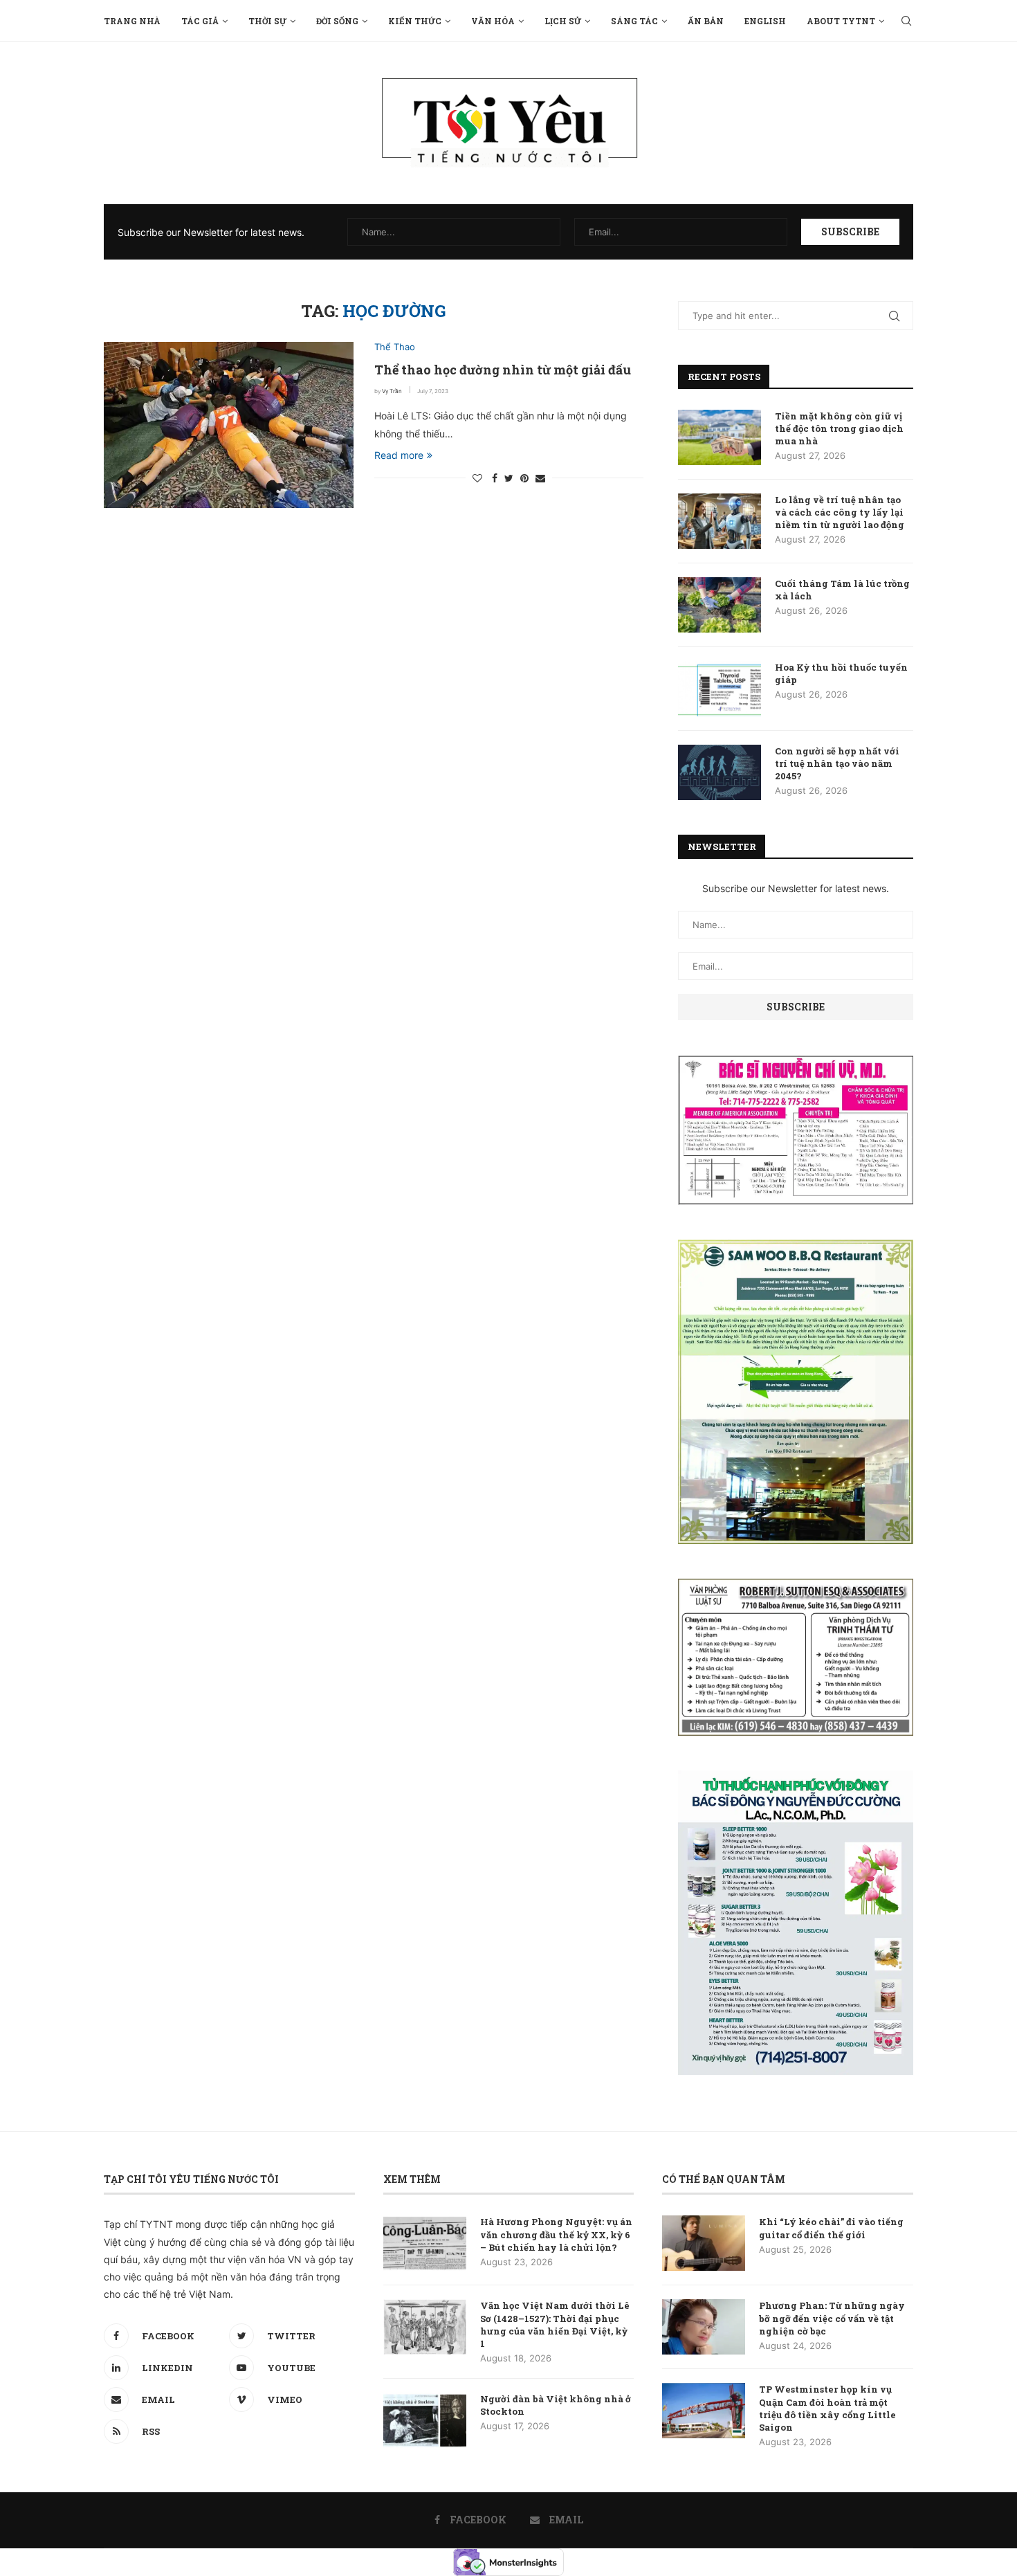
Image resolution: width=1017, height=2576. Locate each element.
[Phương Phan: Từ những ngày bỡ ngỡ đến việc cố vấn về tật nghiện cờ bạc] (704, 2327)
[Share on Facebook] (495, 478)
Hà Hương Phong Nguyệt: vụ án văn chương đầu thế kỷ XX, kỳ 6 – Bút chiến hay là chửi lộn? (556, 2234)
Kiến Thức (415, 21)
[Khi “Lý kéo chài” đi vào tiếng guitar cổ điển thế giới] (704, 2243)
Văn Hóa (493, 21)
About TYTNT (841, 21)
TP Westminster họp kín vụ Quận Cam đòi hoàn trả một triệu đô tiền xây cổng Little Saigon (827, 2408)
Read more (399, 455)
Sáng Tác (634, 21)
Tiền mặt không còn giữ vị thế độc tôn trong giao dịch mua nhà (839, 428)
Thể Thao (395, 347)
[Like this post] (477, 478)
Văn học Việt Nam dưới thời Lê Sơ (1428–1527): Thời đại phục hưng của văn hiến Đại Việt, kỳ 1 (555, 2324)
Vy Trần (392, 391)
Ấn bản (706, 21)
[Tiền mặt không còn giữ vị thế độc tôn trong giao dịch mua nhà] (720, 437)
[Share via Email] (540, 478)
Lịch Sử (563, 21)
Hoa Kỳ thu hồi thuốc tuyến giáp (841, 673)
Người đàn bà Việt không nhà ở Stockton (556, 2405)
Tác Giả (200, 21)
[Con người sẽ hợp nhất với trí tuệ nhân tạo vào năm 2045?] (720, 772)
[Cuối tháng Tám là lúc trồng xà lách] (720, 605)
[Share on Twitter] (509, 478)
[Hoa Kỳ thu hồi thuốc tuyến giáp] (720, 689)
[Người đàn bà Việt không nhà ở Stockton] (425, 2420)
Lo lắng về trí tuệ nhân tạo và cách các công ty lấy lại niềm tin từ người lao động (840, 512)
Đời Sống (337, 21)
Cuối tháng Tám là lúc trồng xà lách (842, 590)
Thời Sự (267, 21)
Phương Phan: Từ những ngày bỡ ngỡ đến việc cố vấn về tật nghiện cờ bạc (832, 2318)
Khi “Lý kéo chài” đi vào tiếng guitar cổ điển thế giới (831, 2228)
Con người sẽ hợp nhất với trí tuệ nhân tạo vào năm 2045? (837, 763)
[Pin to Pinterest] (524, 478)
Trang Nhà (132, 21)
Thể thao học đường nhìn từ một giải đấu (503, 370)
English (765, 21)
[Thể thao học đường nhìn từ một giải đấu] (229, 425)
